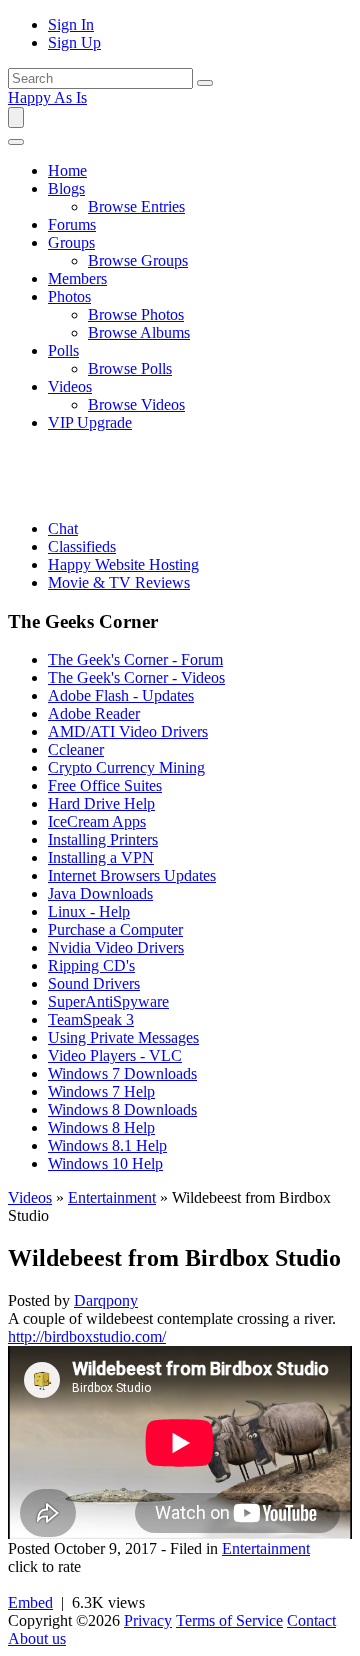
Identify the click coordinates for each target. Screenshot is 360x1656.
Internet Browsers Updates (132, 875)
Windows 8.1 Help (107, 1145)
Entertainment (112, 1197)
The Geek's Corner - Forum (135, 659)
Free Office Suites (105, 785)
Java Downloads (100, 893)
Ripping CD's (91, 965)
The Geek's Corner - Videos (136, 677)
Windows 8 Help (101, 1127)
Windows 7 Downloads (122, 1073)
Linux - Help (89, 911)
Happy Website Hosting (123, 564)
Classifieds (82, 546)
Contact (311, 1620)
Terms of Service (229, 1620)
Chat (63, 528)
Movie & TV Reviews (119, 582)
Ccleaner (76, 749)
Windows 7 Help (101, 1091)
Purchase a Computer (115, 929)
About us (37, 1638)
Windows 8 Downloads (122, 1109)
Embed (30, 1602)
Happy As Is (47, 97)
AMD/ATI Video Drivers (128, 731)
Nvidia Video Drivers (116, 947)
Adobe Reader (94, 713)
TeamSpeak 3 (91, 1019)
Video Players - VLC (115, 1055)
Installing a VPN (101, 857)
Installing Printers (103, 839)
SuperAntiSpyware (108, 1001)
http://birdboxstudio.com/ (87, 1336)
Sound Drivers (94, 983)
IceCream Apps (97, 821)
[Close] (16, 142)
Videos (30, 1197)
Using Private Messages (123, 1037)
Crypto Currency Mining (126, 767)
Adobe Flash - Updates (121, 695)
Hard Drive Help (101, 803)
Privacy (148, 1620)
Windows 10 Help (105, 1163)
